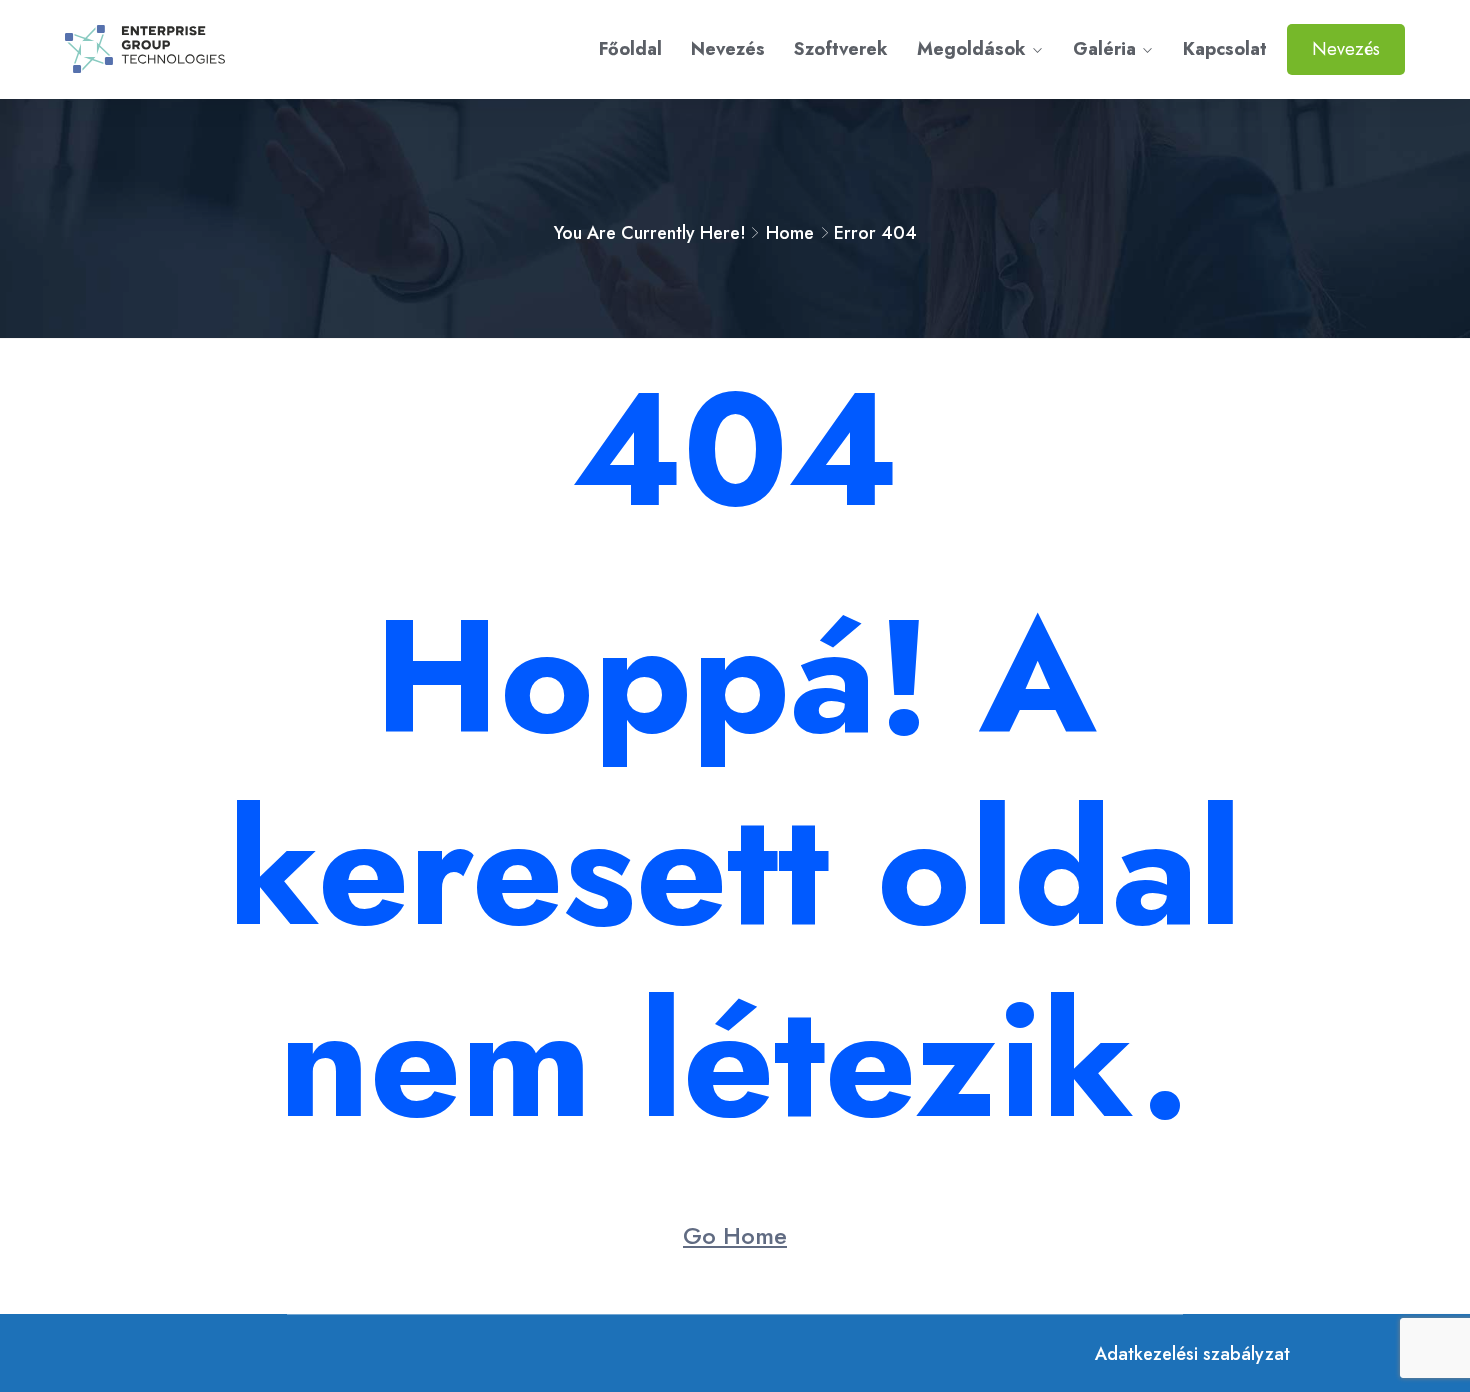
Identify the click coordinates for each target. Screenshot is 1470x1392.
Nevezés (728, 49)
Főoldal (630, 49)
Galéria (1104, 49)
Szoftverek (841, 49)
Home (790, 233)
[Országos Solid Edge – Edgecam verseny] (221, 49)
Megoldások (971, 49)
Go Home (735, 1235)
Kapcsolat (1225, 49)
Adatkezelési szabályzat (1192, 1354)
